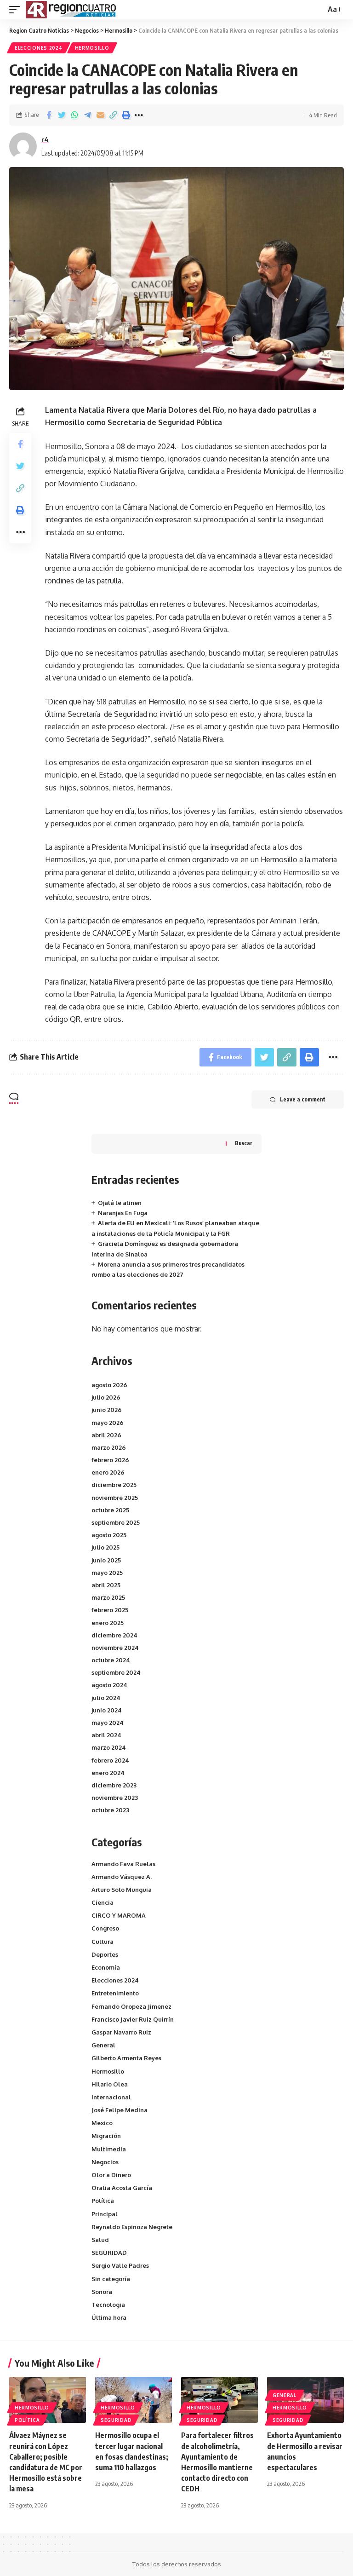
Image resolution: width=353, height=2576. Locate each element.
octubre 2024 (111, 1660)
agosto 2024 (109, 1685)
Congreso (105, 1928)
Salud (100, 2240)
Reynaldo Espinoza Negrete (132, 2227)
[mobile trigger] (17, 10)
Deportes (105, 1954)
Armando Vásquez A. (122, 1877)
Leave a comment (303, 1099)
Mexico (102, 2123)
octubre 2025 (110, 1510)
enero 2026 (108, 1472)
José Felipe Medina (120, 2110)
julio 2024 (106, 1698)
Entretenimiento (115, 1993)
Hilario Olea (110, 2084)
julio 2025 (105, 1547)
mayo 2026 (108, 1423)
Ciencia (102, 1902)
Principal (105, 2214)
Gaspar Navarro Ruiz (121, 2032)
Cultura (102, 1942)
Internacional (111, 2097)
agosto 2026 (109, 1385)
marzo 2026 (109, 1447)
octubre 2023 (110, 1810)
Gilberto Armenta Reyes (126, 2058)
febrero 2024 (110, 1760)
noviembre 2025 (115, 1498)
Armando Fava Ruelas (123, 1864)
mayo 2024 (108, 1723)
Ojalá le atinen (120, 1203)
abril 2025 (106, 1585)
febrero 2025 (110, 1610)
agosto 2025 (109, 1535)
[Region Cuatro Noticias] (72, 10)
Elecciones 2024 (39, 48)
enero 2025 (108, 1623)
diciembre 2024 (114, 1635)
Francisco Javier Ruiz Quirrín (133, 2019)
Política (103, 2201)
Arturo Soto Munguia (122, 1890)
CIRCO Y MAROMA (119, 1915)
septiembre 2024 (116, 1672)
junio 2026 (107, 1410)
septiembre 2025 (116, 1522)
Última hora (109, 2317)
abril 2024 (106, 1735)
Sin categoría (111, 2279)
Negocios (105, 2162)
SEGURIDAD (109, 2253)
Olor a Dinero (111, 2175)
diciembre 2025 (114, 1485)
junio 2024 (107, 1710)
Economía (106, 1967)
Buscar (244, 1143)
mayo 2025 (107, 1573)
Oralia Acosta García (122, 2188)
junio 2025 (106, 1560)
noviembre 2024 (115, 1648)
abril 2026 (106, 1435)
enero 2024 (108, 1773)
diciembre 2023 (114, 1785)
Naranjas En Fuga (123, 1213)
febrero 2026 (110, 1460)
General (103, 2045)
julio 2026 (106, 1397)
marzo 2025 (108, 1597)
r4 (45, 139)
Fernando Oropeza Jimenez (131, 2006)
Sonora (102, 2292)
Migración (106, 2136)
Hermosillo (92, 48)
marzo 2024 (109, 1747)
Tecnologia (108, 2305)
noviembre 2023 (115, 1798)
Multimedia (109, 2149)
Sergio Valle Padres (120, 2265)
